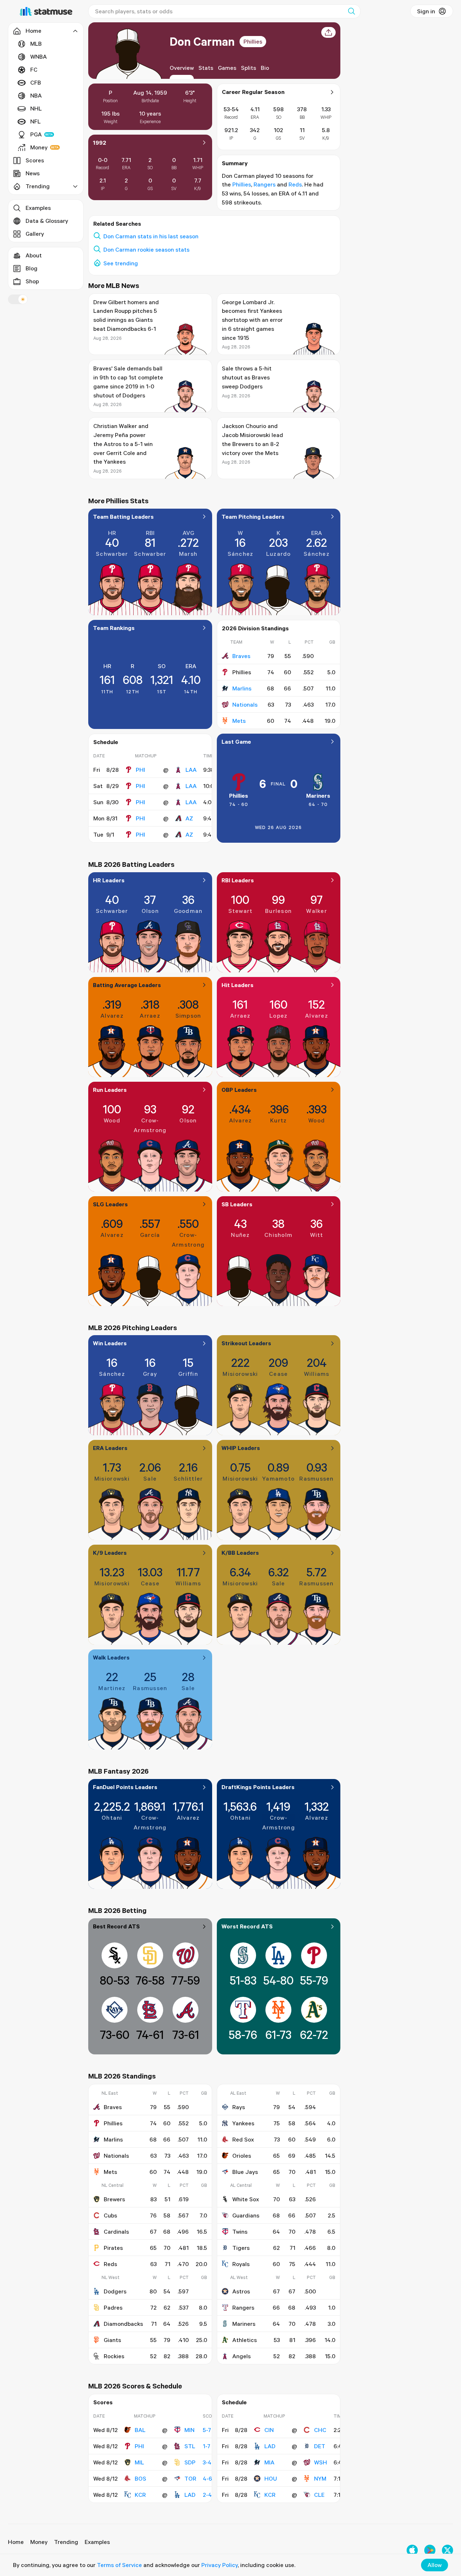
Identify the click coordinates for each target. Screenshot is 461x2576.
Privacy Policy (220, 2565)
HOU (271, 2478)
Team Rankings (114, 628)
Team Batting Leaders (123, 517)
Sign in (426, 11)
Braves (241, 656)
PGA (36, 134)
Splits (249, 68)
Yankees (243, 2123)
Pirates (113, 2248)
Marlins (242, 688)
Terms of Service (119, 2565)
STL (190, 2446)
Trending (66, 2542)
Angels (241, 2356)
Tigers (241, 2248)
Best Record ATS (116, 1926)
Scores (35, 160)
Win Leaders (110, 1343)
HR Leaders (109, 880)
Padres (113, 2307)
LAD (190, 2495)
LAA (191, 770)
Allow (435, 2565)
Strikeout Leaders (246, 1343)
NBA (36, 95)
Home (16, 2542)
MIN (189, 2430)
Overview (182, 68)
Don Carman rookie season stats (146, 249)
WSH (321, 2462)
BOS (140, 2478)
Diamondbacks (123, 2324)
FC (34, 69)
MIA (269, 2462)
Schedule (106, 742)
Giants (112, 2340)
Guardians (246, 2215)
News (33, 173)
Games (227, 68)
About (34, 255)
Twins (240, 2232)
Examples (38, 208)
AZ (189, 818)
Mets (239, 721)
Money (39, 147)
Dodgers (115, 2291)
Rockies (114, 2356)
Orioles (242, 2156)
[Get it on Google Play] (430, 2550)
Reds (295, 184)
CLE (319, 2495)
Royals (241, 2264)
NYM (320, 2478)
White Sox (246, 2199)
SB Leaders (237, 1204)
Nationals (245, 704)
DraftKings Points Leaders (258, 1787)
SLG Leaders (110, 1204)
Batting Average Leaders (127, 985)
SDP (190, 2462)
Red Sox (243, 2139)
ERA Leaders (110, 1448)
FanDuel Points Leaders (125, 1787)
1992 (100, 143)
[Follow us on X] (447, 2550)
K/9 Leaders (110, 1553)
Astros (241, 2291)
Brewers (114, 2199)
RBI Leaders (238, 880)
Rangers (265, 184)
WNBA (39, 57)
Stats (206, 68)
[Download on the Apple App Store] (412, 2550)
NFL (35, 121)
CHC (320, 2430)
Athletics (245, 2340)
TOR (190, 2478)
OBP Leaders (239, 1090)
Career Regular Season (253, 92)
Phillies (253, 41)
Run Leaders (110, 1090)
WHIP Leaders (241, 1448)
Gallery (35, 234)
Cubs (110, 2215)
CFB (36, 82)
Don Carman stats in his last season (151, 236)
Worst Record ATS (247, 1926)
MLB (36, 44)
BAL (140, 2430)
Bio (265, 68)
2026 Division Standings (255, 628)
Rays (239, 2107)
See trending (121, 263)
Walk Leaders (111, 1657)
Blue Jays (245, 2172)
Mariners (318, 796)
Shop (32, 281)
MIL (139, 2462)
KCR (140, 2495)
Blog (32, 268)
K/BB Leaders (240, 1553)
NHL (36, 108)
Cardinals (116, 2232)
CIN (269, 2430)
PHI (140, 770)
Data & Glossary (47, 221)
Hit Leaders (238, 985)
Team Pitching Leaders (253, 517)
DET (320, 2446)
